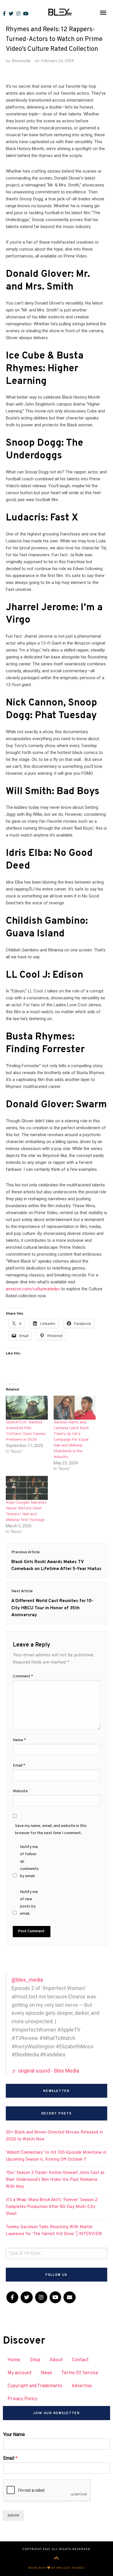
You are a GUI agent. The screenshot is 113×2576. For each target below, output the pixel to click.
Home (14, 2360)
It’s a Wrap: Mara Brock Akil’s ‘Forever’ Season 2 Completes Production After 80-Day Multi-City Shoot (52, 2207)
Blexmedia (21, 60)
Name (19, 1740)
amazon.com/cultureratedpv (33, 1289)
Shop (35, 2360)
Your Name (14, 2434)
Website (20, 1791)
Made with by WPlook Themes (57, 2568)
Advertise (82, 2386)
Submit (13, 2515)
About (56, 2360)
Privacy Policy (22, 2399)
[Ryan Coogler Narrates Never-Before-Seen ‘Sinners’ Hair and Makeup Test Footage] (27, 1488)
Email (19, 1766)
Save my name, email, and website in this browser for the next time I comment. (51, 1830)
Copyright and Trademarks (35, 2386)
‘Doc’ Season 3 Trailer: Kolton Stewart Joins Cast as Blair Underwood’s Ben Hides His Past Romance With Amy (55, 2180)
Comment (23, 1676)
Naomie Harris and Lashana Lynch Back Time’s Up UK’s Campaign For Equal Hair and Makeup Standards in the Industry (71, 1440)
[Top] (57, 2559)
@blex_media (27, 1980)
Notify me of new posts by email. (29, 1903)
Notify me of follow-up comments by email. (29, 1862)
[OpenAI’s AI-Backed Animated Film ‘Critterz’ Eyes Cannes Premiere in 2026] (27, 1408)
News (47, 2373)
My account (20, 2373)
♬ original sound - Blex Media (45, 2071)
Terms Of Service (80, 2373)
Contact (80, 2360)
